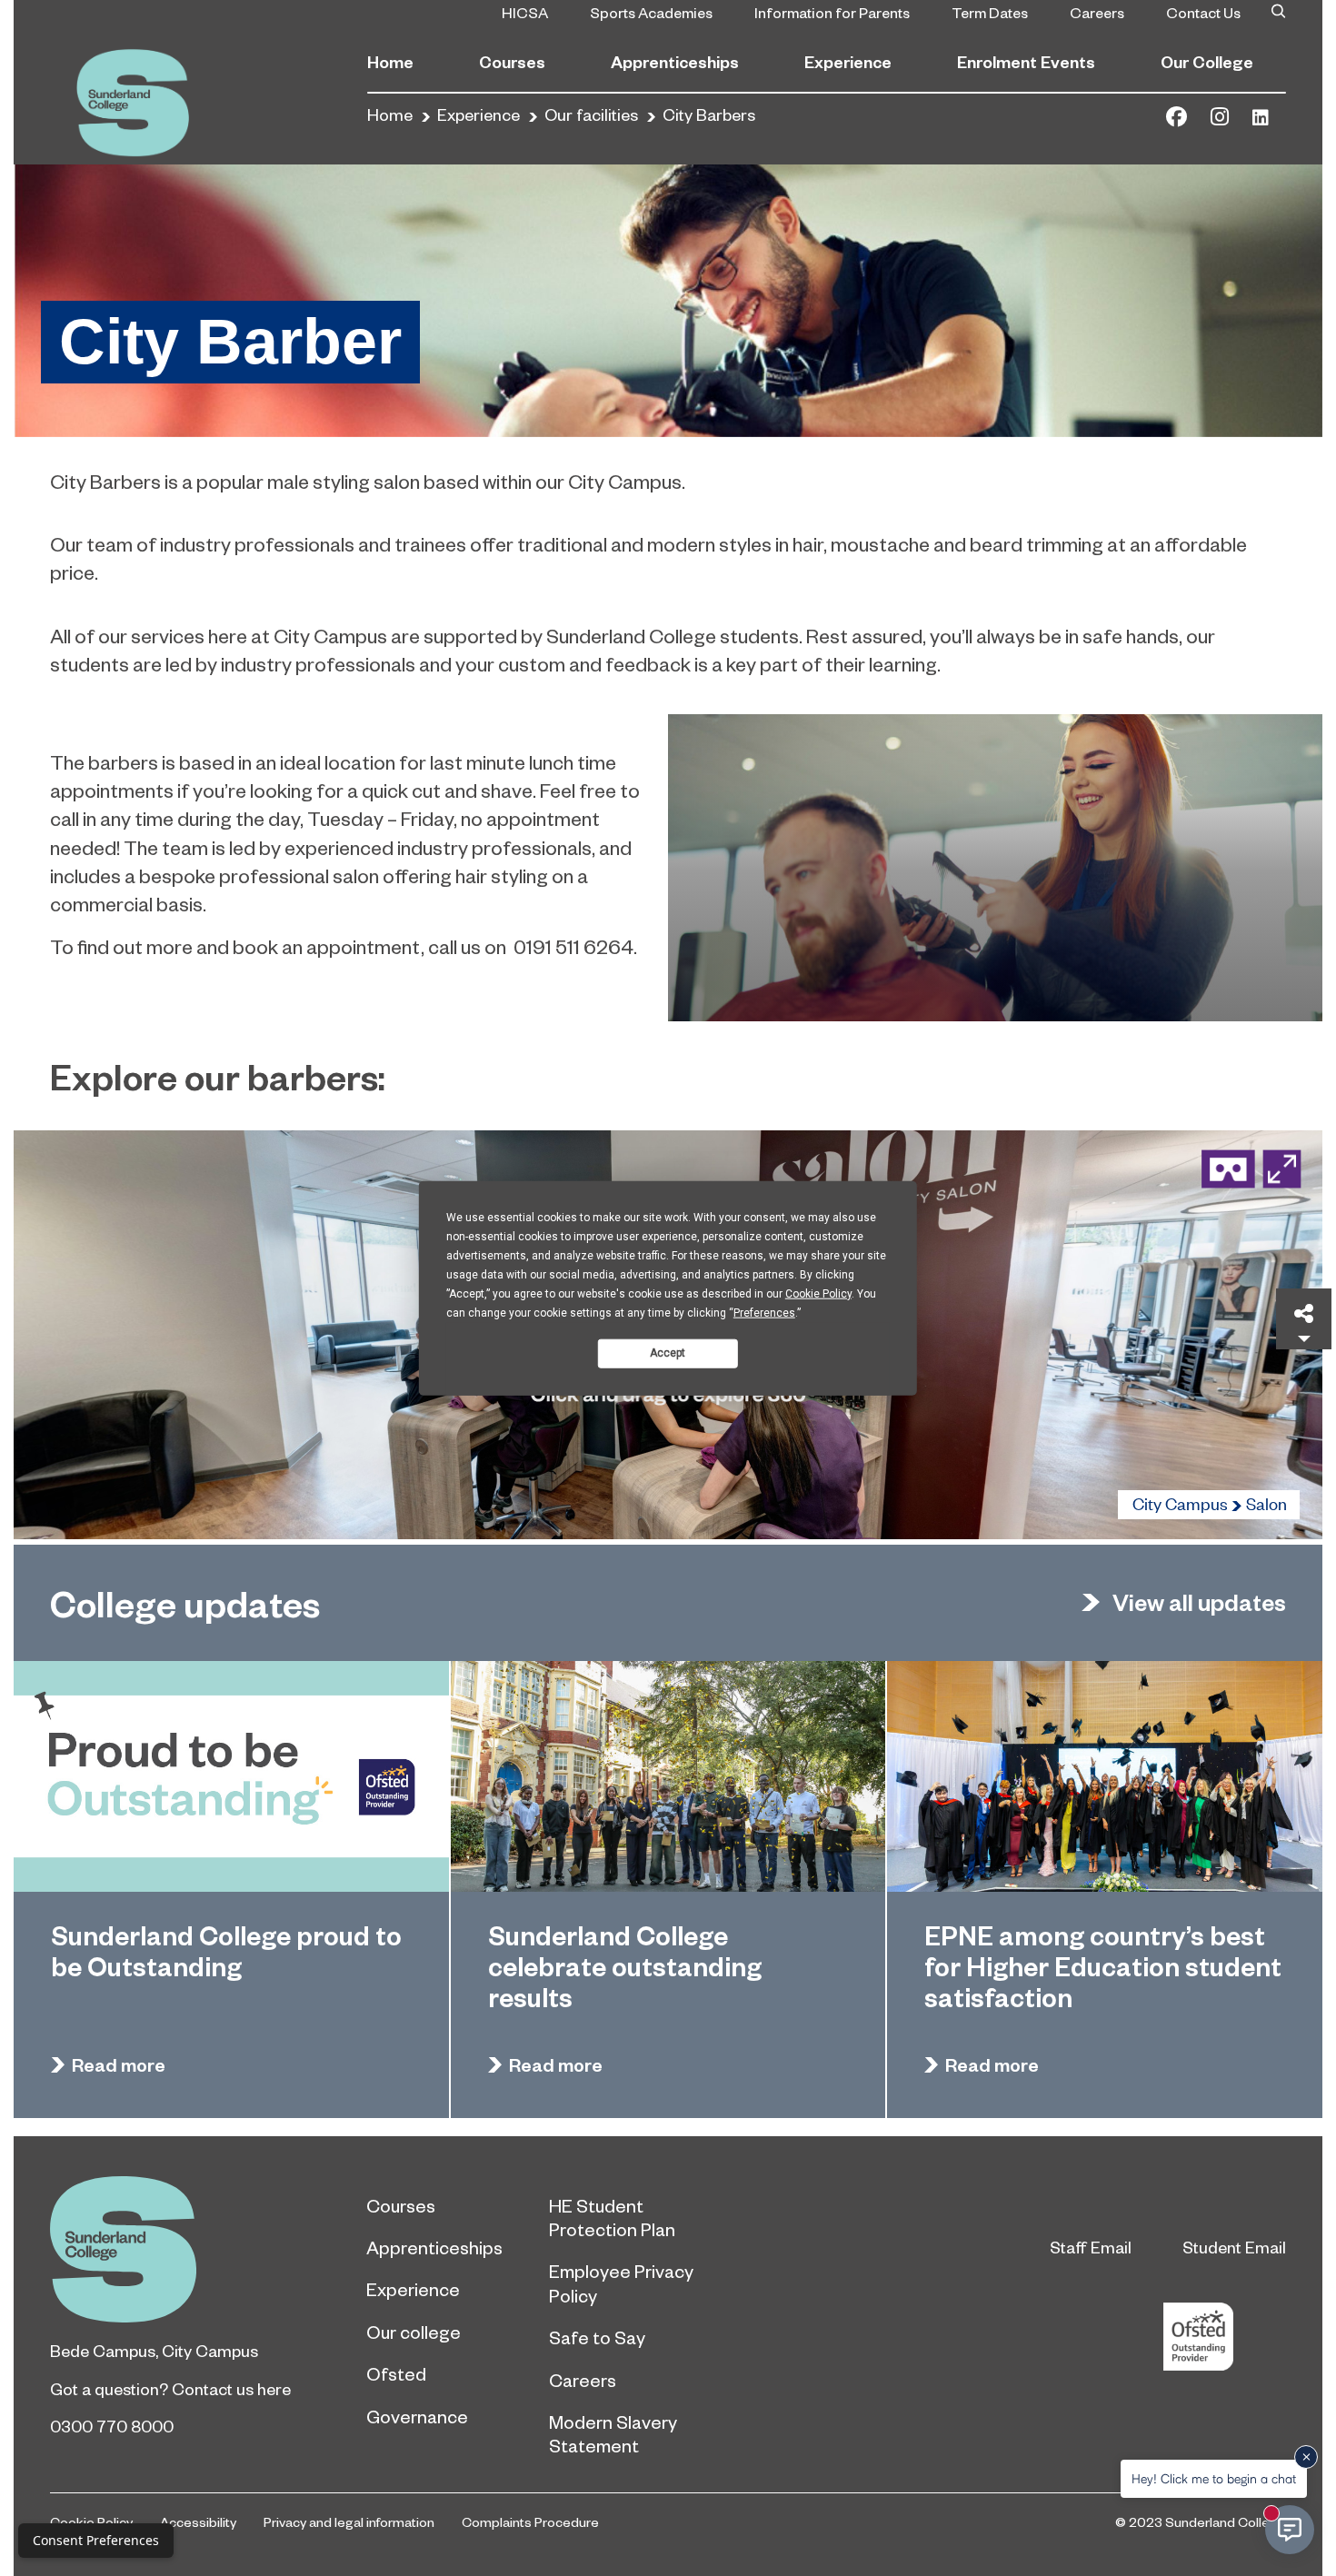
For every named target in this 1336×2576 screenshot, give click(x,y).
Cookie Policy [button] (818, 1293)
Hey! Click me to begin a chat (1214, 2478)
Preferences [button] (764, 1312)
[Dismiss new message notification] (1306, 2457)
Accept (668, 1353)
